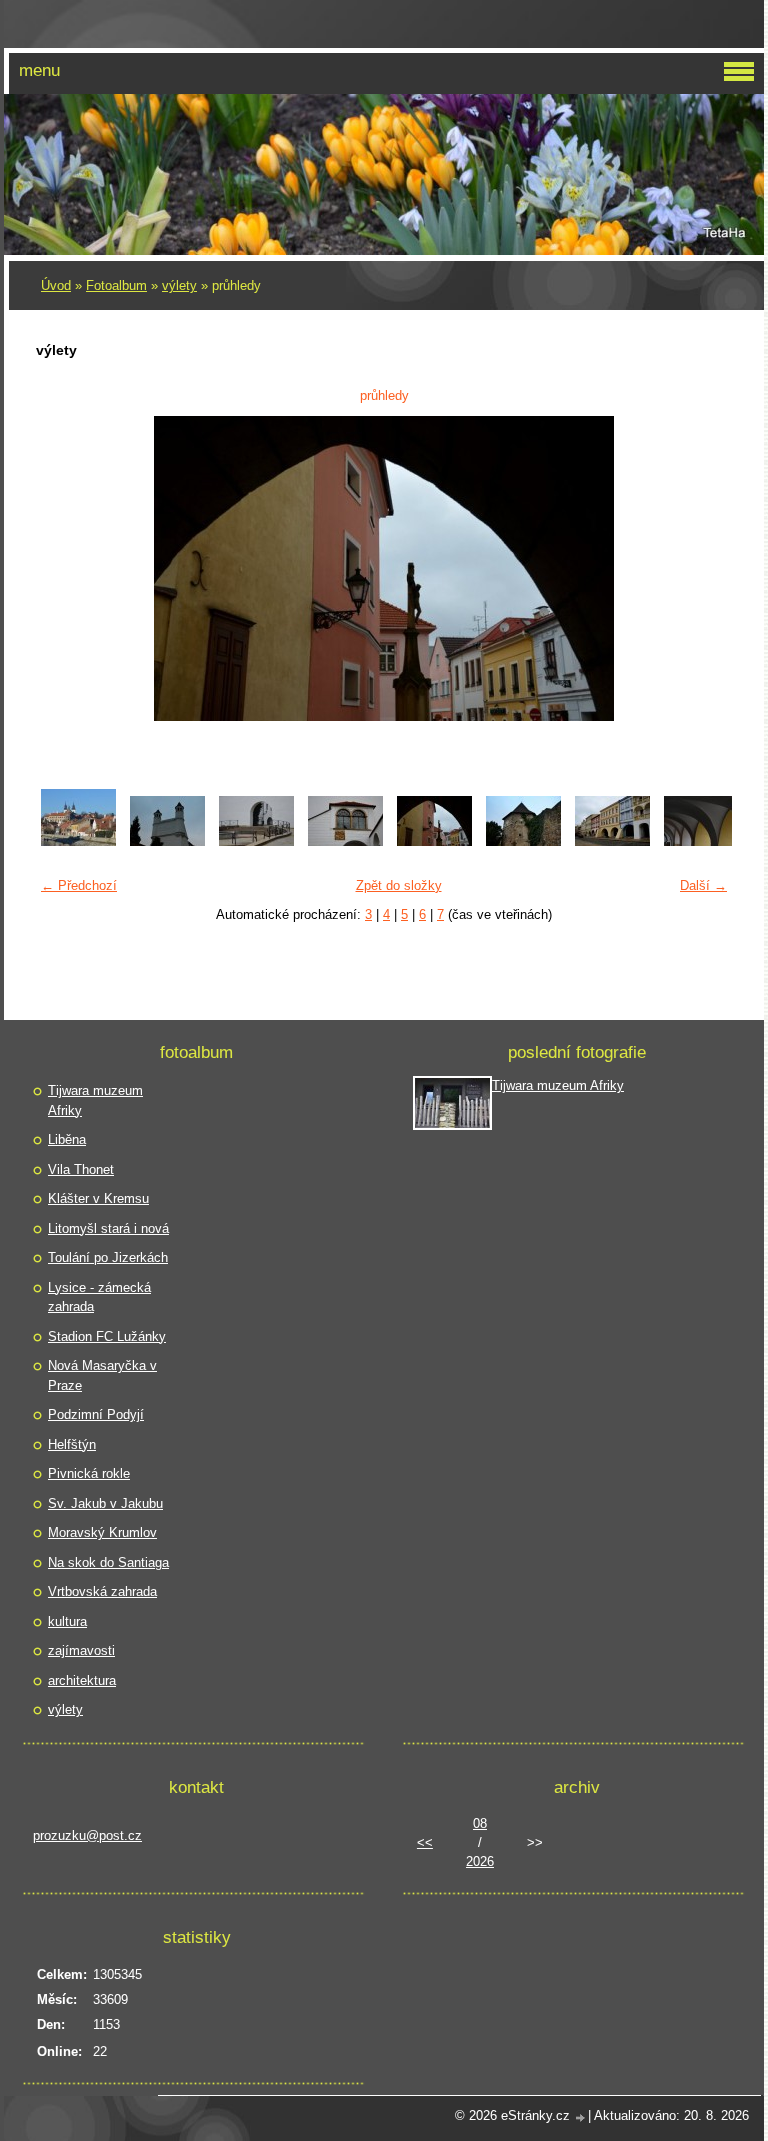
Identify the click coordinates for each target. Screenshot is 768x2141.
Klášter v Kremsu (98, 1198)
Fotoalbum (116, 285)
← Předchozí (79, 885)
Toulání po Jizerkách (108, 1257)
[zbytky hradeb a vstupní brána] (523, 841)
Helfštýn (72, 1444)
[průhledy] (434, 841)
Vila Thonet (81, 1169)
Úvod (56, 285)
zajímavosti (81, 1650)
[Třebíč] (78, 841)
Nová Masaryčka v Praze (102, 1375)
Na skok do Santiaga (108, 1562)
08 (480, 1823)
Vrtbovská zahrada (102, 1591)
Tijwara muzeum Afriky (95, 1100)
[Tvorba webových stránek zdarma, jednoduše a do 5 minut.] (581, 2117)
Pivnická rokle (89, 1473)
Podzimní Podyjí (96, 1414)
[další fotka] (704, 568)
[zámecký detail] (345, 841)
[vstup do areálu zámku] (256, 841)
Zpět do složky (399, 885)
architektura (82, 1680)
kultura (67, 1621)
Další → (703, 885)
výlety (179, 285)
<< (425, 1842)
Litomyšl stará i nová (108, 1228)
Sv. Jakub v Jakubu (105, 1503)
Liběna (67, 1139)
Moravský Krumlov (102, 1532)
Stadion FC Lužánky (107, 1336)
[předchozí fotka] (63, 568)
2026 (480, 1861)
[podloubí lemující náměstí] (701, 841)
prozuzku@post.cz (87, 1835)
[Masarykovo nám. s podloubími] (612, 841)
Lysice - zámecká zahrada (99, 1297)
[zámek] (167, 841)
